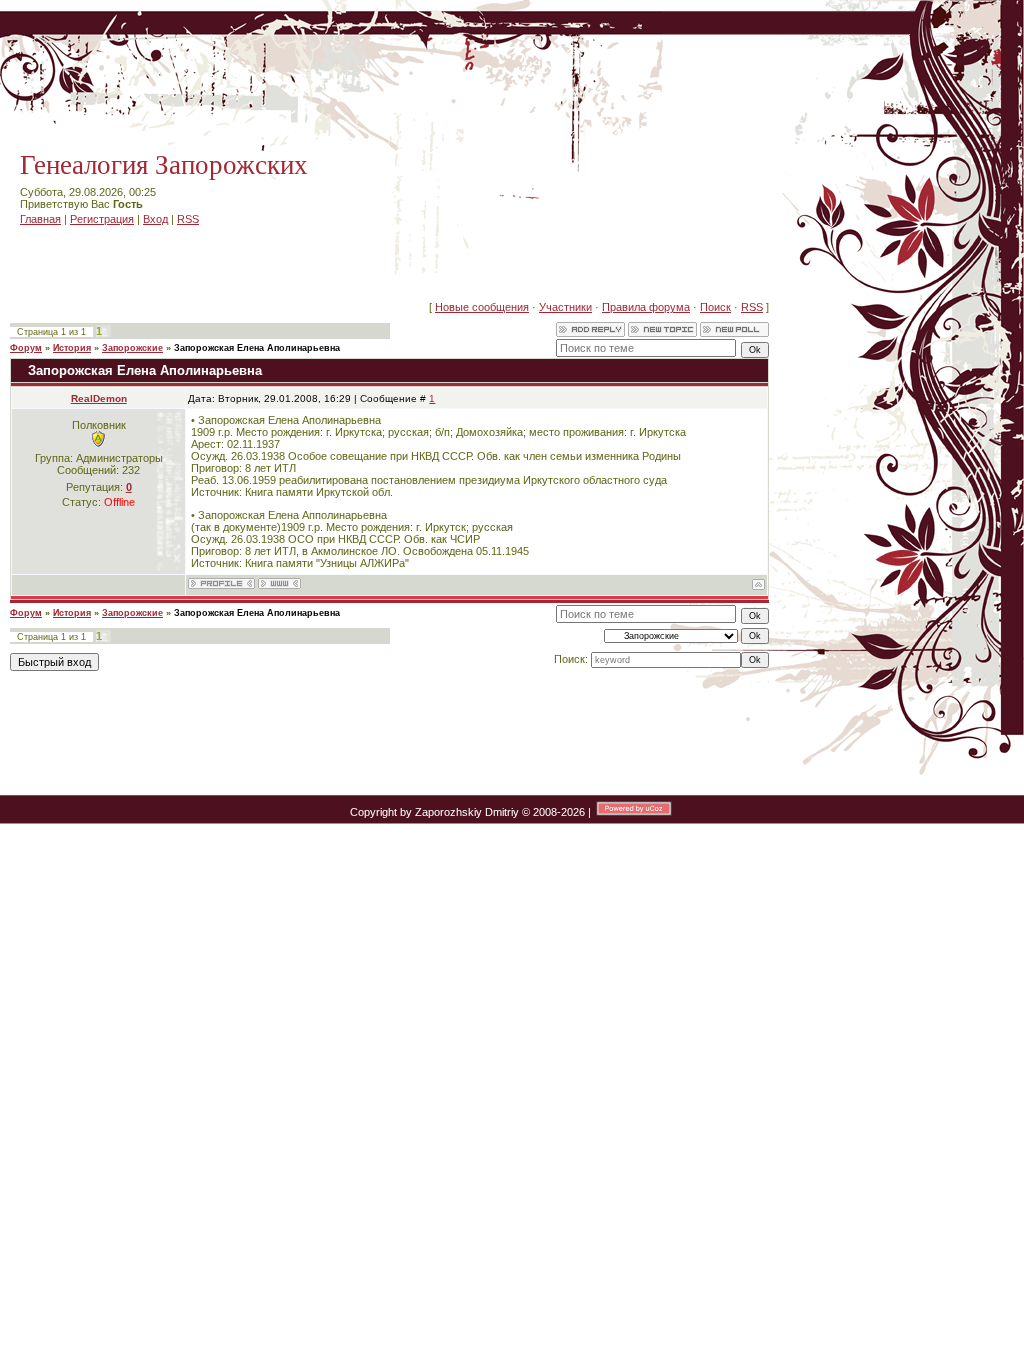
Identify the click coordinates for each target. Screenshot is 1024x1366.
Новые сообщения (482, 307)
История (72, 348)
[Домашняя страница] (279, 583)
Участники (565, 307)
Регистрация (102, 219)
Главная (40, 219)
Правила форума (646, 307)
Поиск (715, 307)
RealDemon (99, 398)
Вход (155, 219)
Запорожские (132, 348)
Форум (26, 348)
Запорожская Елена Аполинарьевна (257, 348)
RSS (188, 219)
